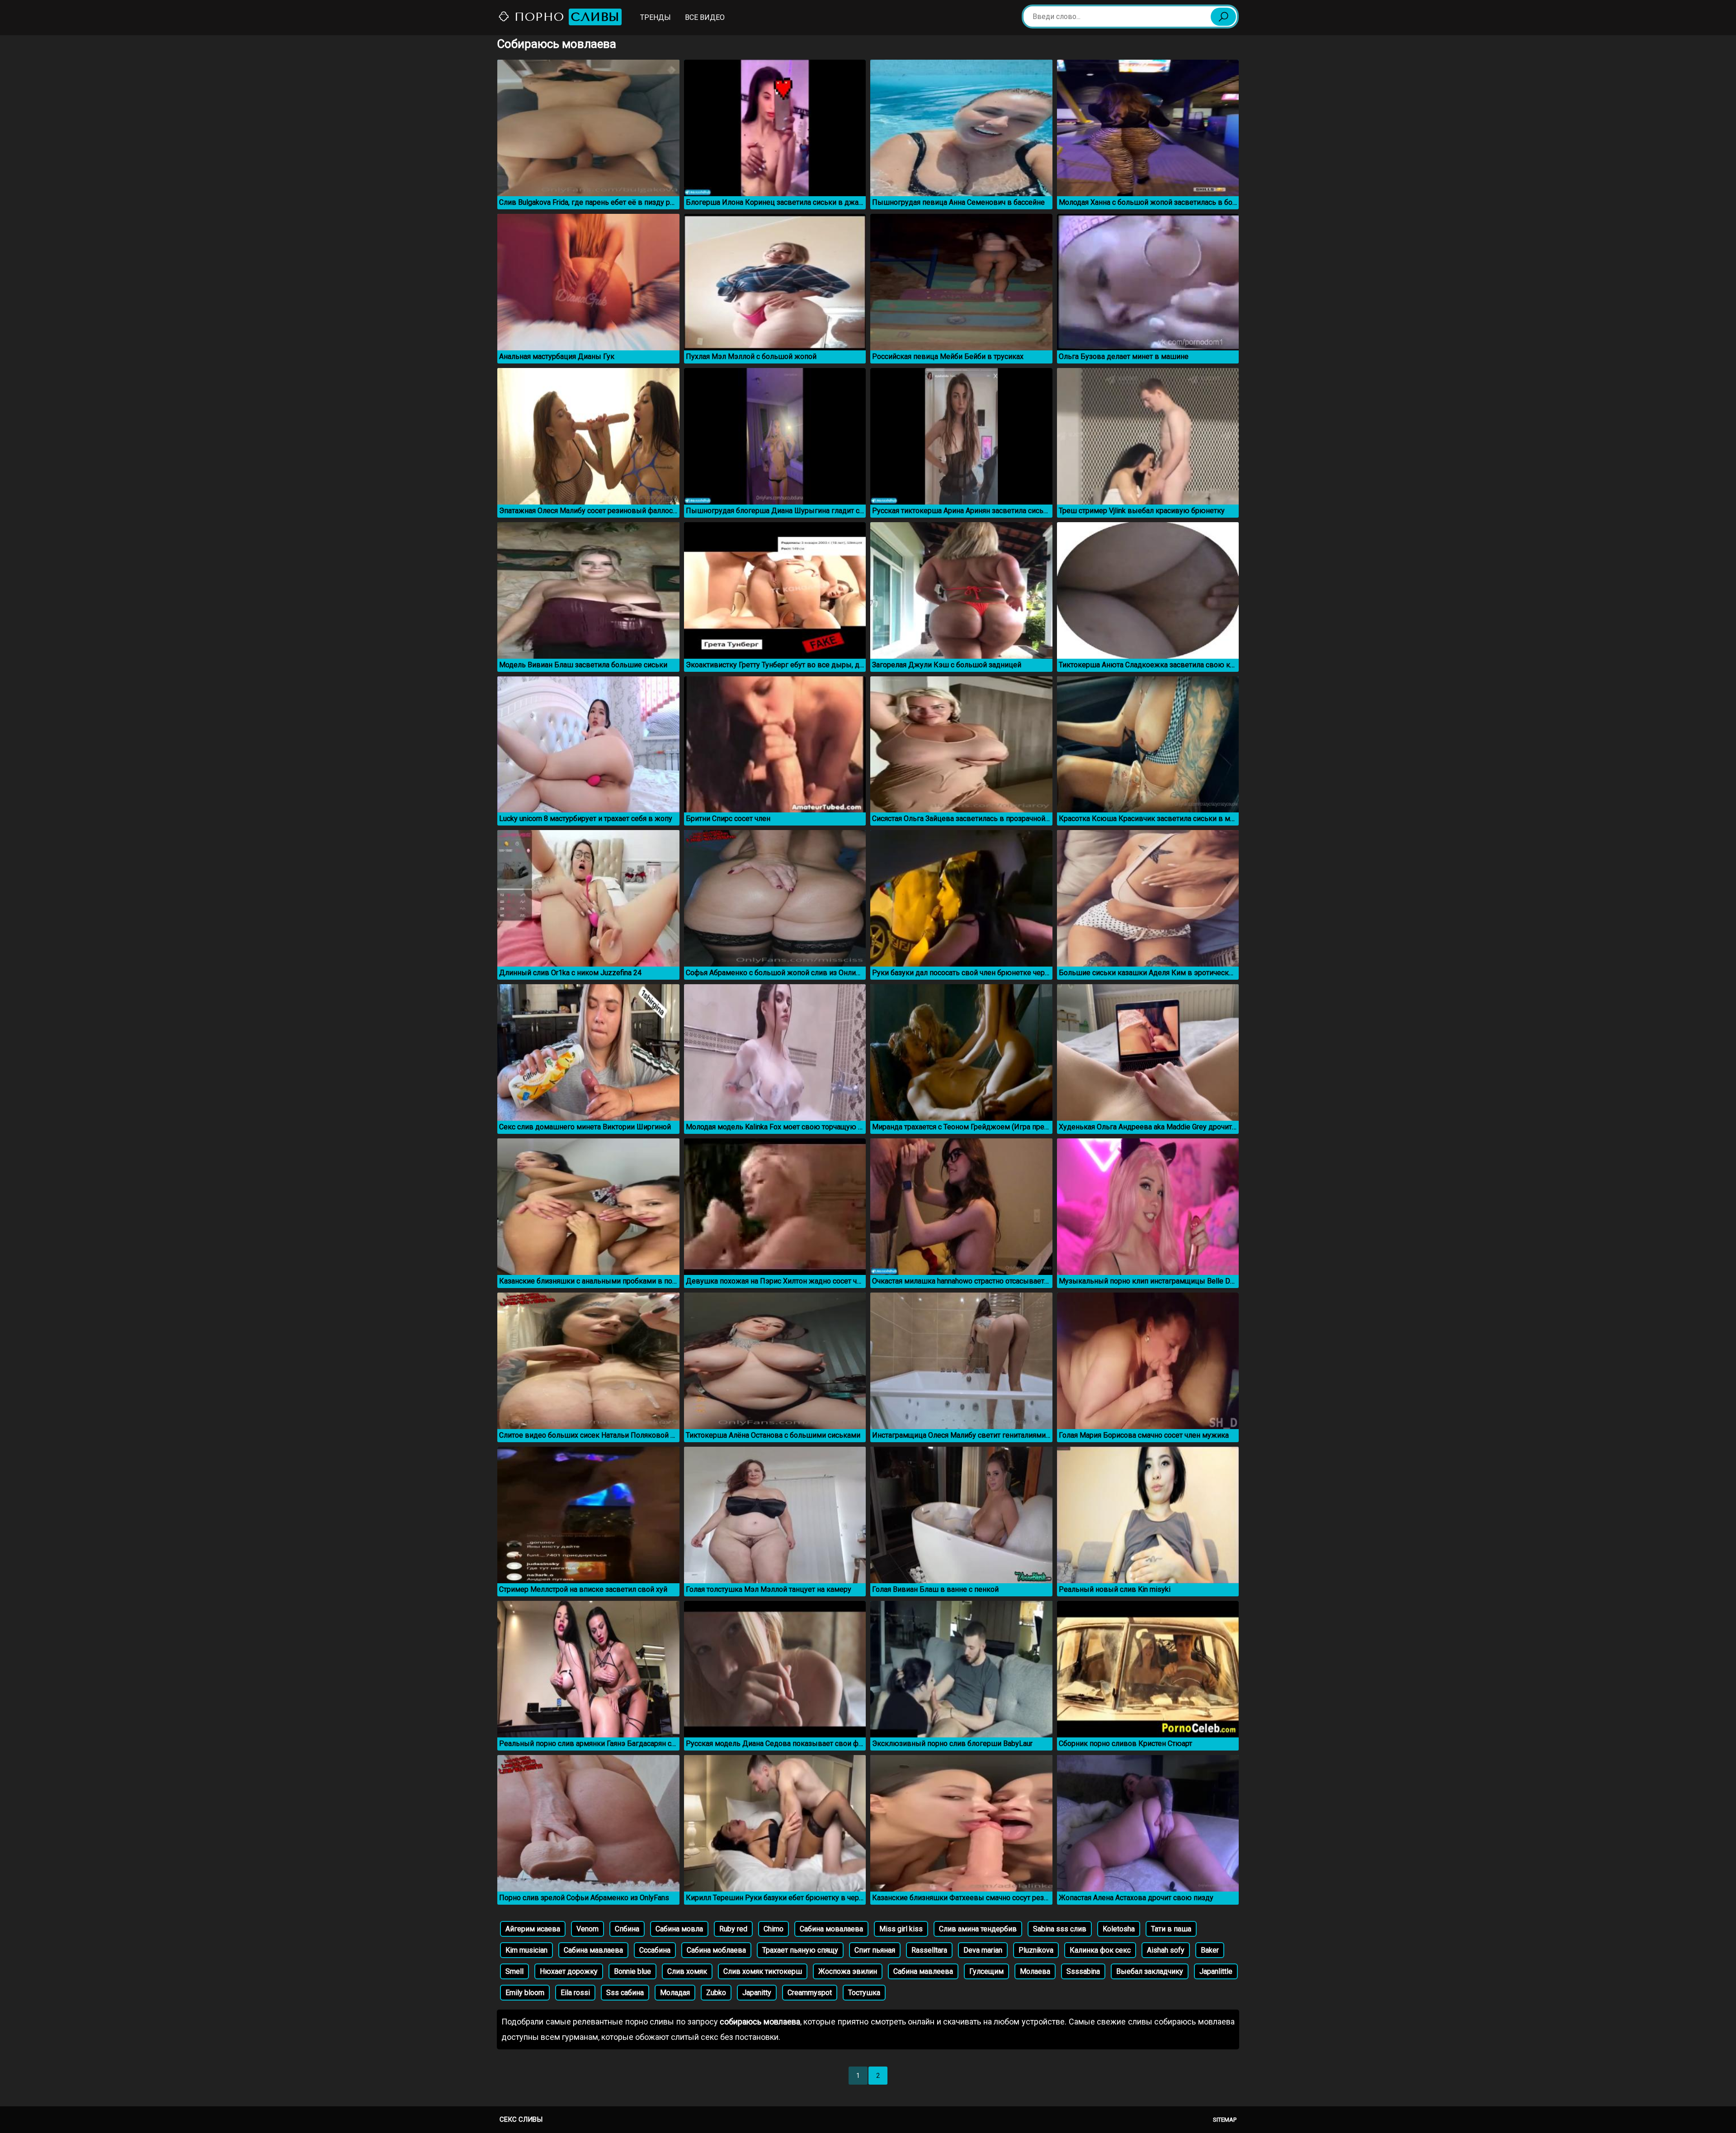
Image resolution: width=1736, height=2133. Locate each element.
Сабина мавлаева (593, 1950)
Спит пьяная (875, 1950)
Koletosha (1119, 1929)
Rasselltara (929, 1950)
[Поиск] (1223, 17)
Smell (514, 1971)
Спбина (627, 1929)
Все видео (705, 17)
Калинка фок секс (1100, 1950)
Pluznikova (1036, 1950)
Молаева (1035, 1971)
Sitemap (1225, 2120)
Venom (587, 1929)
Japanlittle (1216, 1971)
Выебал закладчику (1150, 1971)
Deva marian (983, 1950)
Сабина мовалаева (831, 1929)
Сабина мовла (679, 1929)
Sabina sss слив (1060, 1929)
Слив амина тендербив (978, 1929)
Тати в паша (1171, 1929)
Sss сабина (625, 1993)
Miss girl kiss (901, 1929)
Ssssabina (1083, 1971)
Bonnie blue (632, 1971)
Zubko (716, 1993)
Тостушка (864, 1993)
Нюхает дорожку (569, 1971)
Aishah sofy (1166, 1950)
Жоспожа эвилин (848, 1971)
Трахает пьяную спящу (800, 1950)
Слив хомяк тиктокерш (763, 1971)
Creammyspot (810, 1993)
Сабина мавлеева (923, 1971)
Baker (1210, 1950)
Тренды (656, 17)
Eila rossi (575, 1993)
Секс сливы (521, 2119)
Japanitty (757, 1993)
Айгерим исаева (533, 1929)
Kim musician (526, 1950)
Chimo (774, 1929)
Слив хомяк (687, 1971)
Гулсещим (986, 1971)
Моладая (675, 1993)
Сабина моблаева (716, 1950)
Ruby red (733, 1929)
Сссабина (655, 1950)
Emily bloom (525, 1993)
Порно (565, 17)
